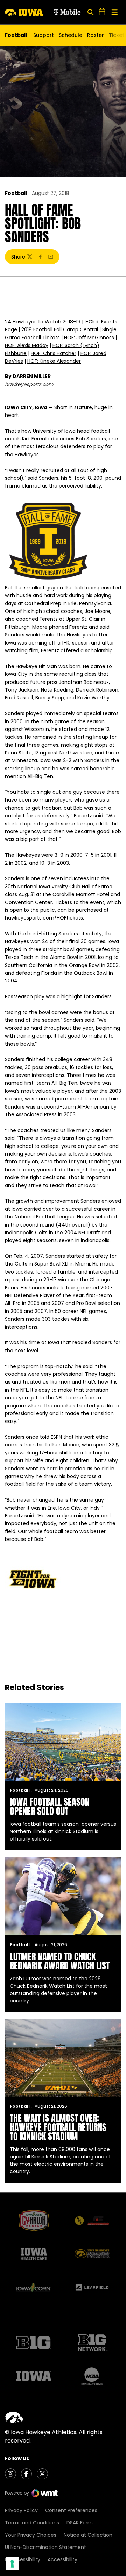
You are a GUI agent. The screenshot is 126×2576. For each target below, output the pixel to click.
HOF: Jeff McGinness (89, 338)
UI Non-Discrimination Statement (45, 2547)
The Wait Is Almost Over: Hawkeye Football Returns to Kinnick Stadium (58, 2127)
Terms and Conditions (32, 2523)
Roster (96, 35)
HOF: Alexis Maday (27, 345)
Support (44, 35)
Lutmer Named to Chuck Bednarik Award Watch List (60, 1961)
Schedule (71, 35)
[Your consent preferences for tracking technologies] (12, 2564)
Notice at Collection (88, 2535)
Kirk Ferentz (36, 439)
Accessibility (62, 2559)
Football (16, 193)
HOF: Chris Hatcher (54, 353)
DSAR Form (80, 2523)
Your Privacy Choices (31, 2535)
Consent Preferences (71, 2510)
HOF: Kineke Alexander (54, 361)
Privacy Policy (21, 2510)
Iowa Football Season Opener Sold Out (50, 1806)
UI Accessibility (23, 2559)
